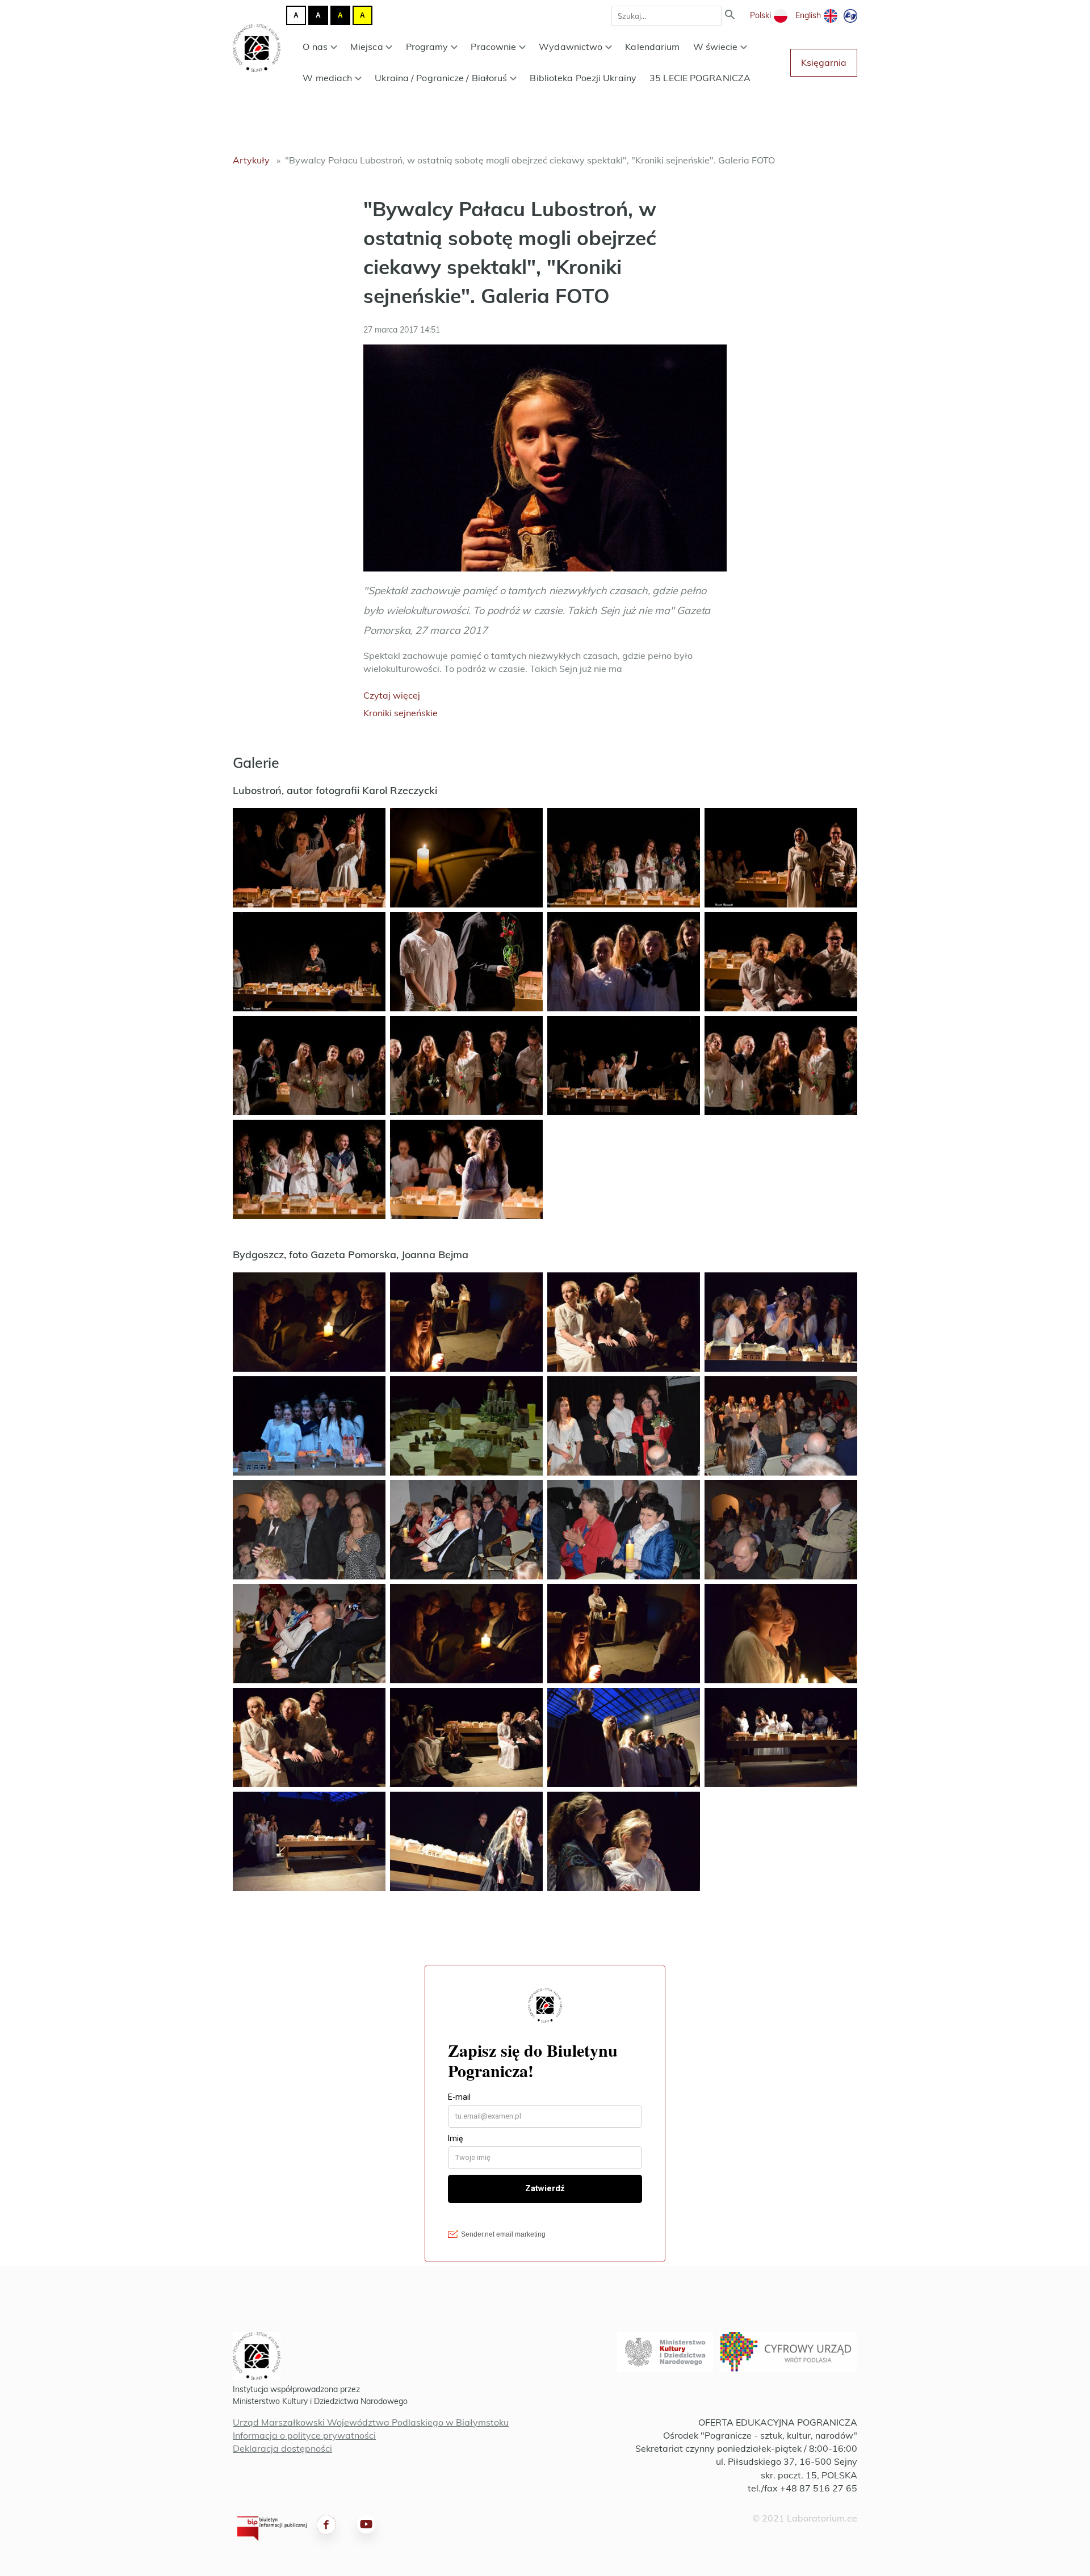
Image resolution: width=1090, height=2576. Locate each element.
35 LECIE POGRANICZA (700, 78)
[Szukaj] (730, 16)
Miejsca (367, 47)
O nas (315, 47)
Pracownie (493, 47)
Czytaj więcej (392, 695)
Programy (427, 47)
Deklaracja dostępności (282, 2448)
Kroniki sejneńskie (401, 713)
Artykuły (251, 160)
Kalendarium (652, 47)
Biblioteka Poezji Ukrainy (583, 78)
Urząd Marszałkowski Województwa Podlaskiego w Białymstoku (371, 2422)
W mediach (327, 78)
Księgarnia (824, 62)
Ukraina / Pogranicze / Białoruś (441, 78)
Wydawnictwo (571, 47)
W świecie (716, 47)
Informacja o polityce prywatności (304, 2435)
